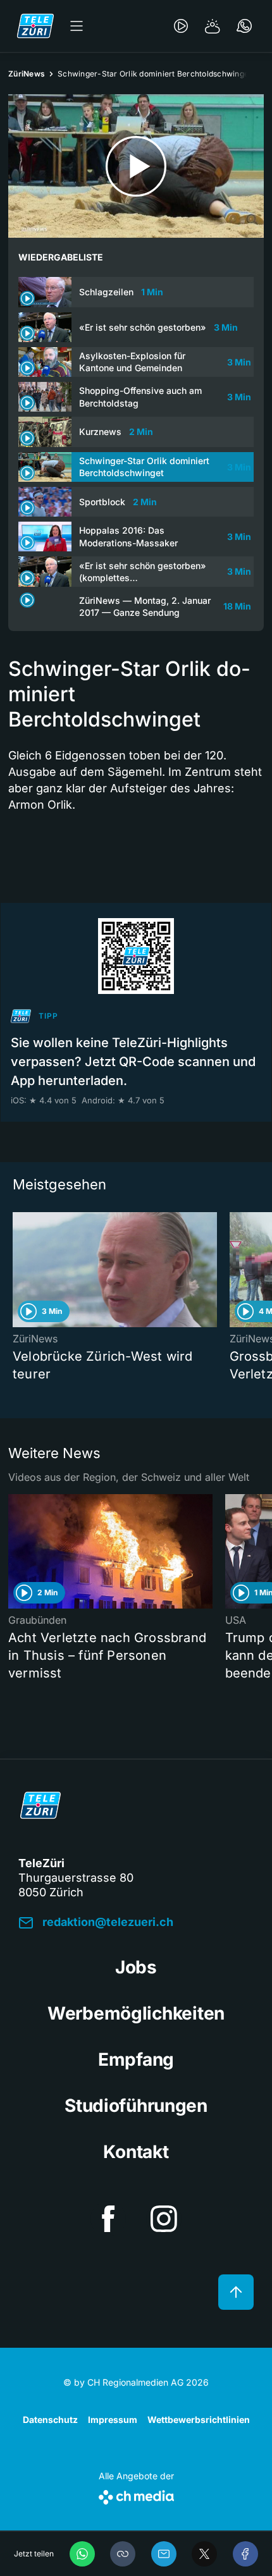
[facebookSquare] (108, 2219)
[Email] (164, 2554)
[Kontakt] (244, 26)
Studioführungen (136, 2106)
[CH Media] (136, 2495)
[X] (204, 2554)
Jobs (136, 1967)
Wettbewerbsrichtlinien (199, 2420)
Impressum (113, 2420)
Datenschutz (50, 2420)
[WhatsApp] (82, 2554)
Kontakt (136, 2152)
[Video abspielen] (136, 166)
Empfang (136, 2059)
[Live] (181, 26)
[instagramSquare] (164, 2219)
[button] (123, 2554)
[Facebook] (245, 2554)
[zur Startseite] (35, 26)
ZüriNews (27, 74)
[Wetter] (213, 26)
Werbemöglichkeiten (136, 2013)
